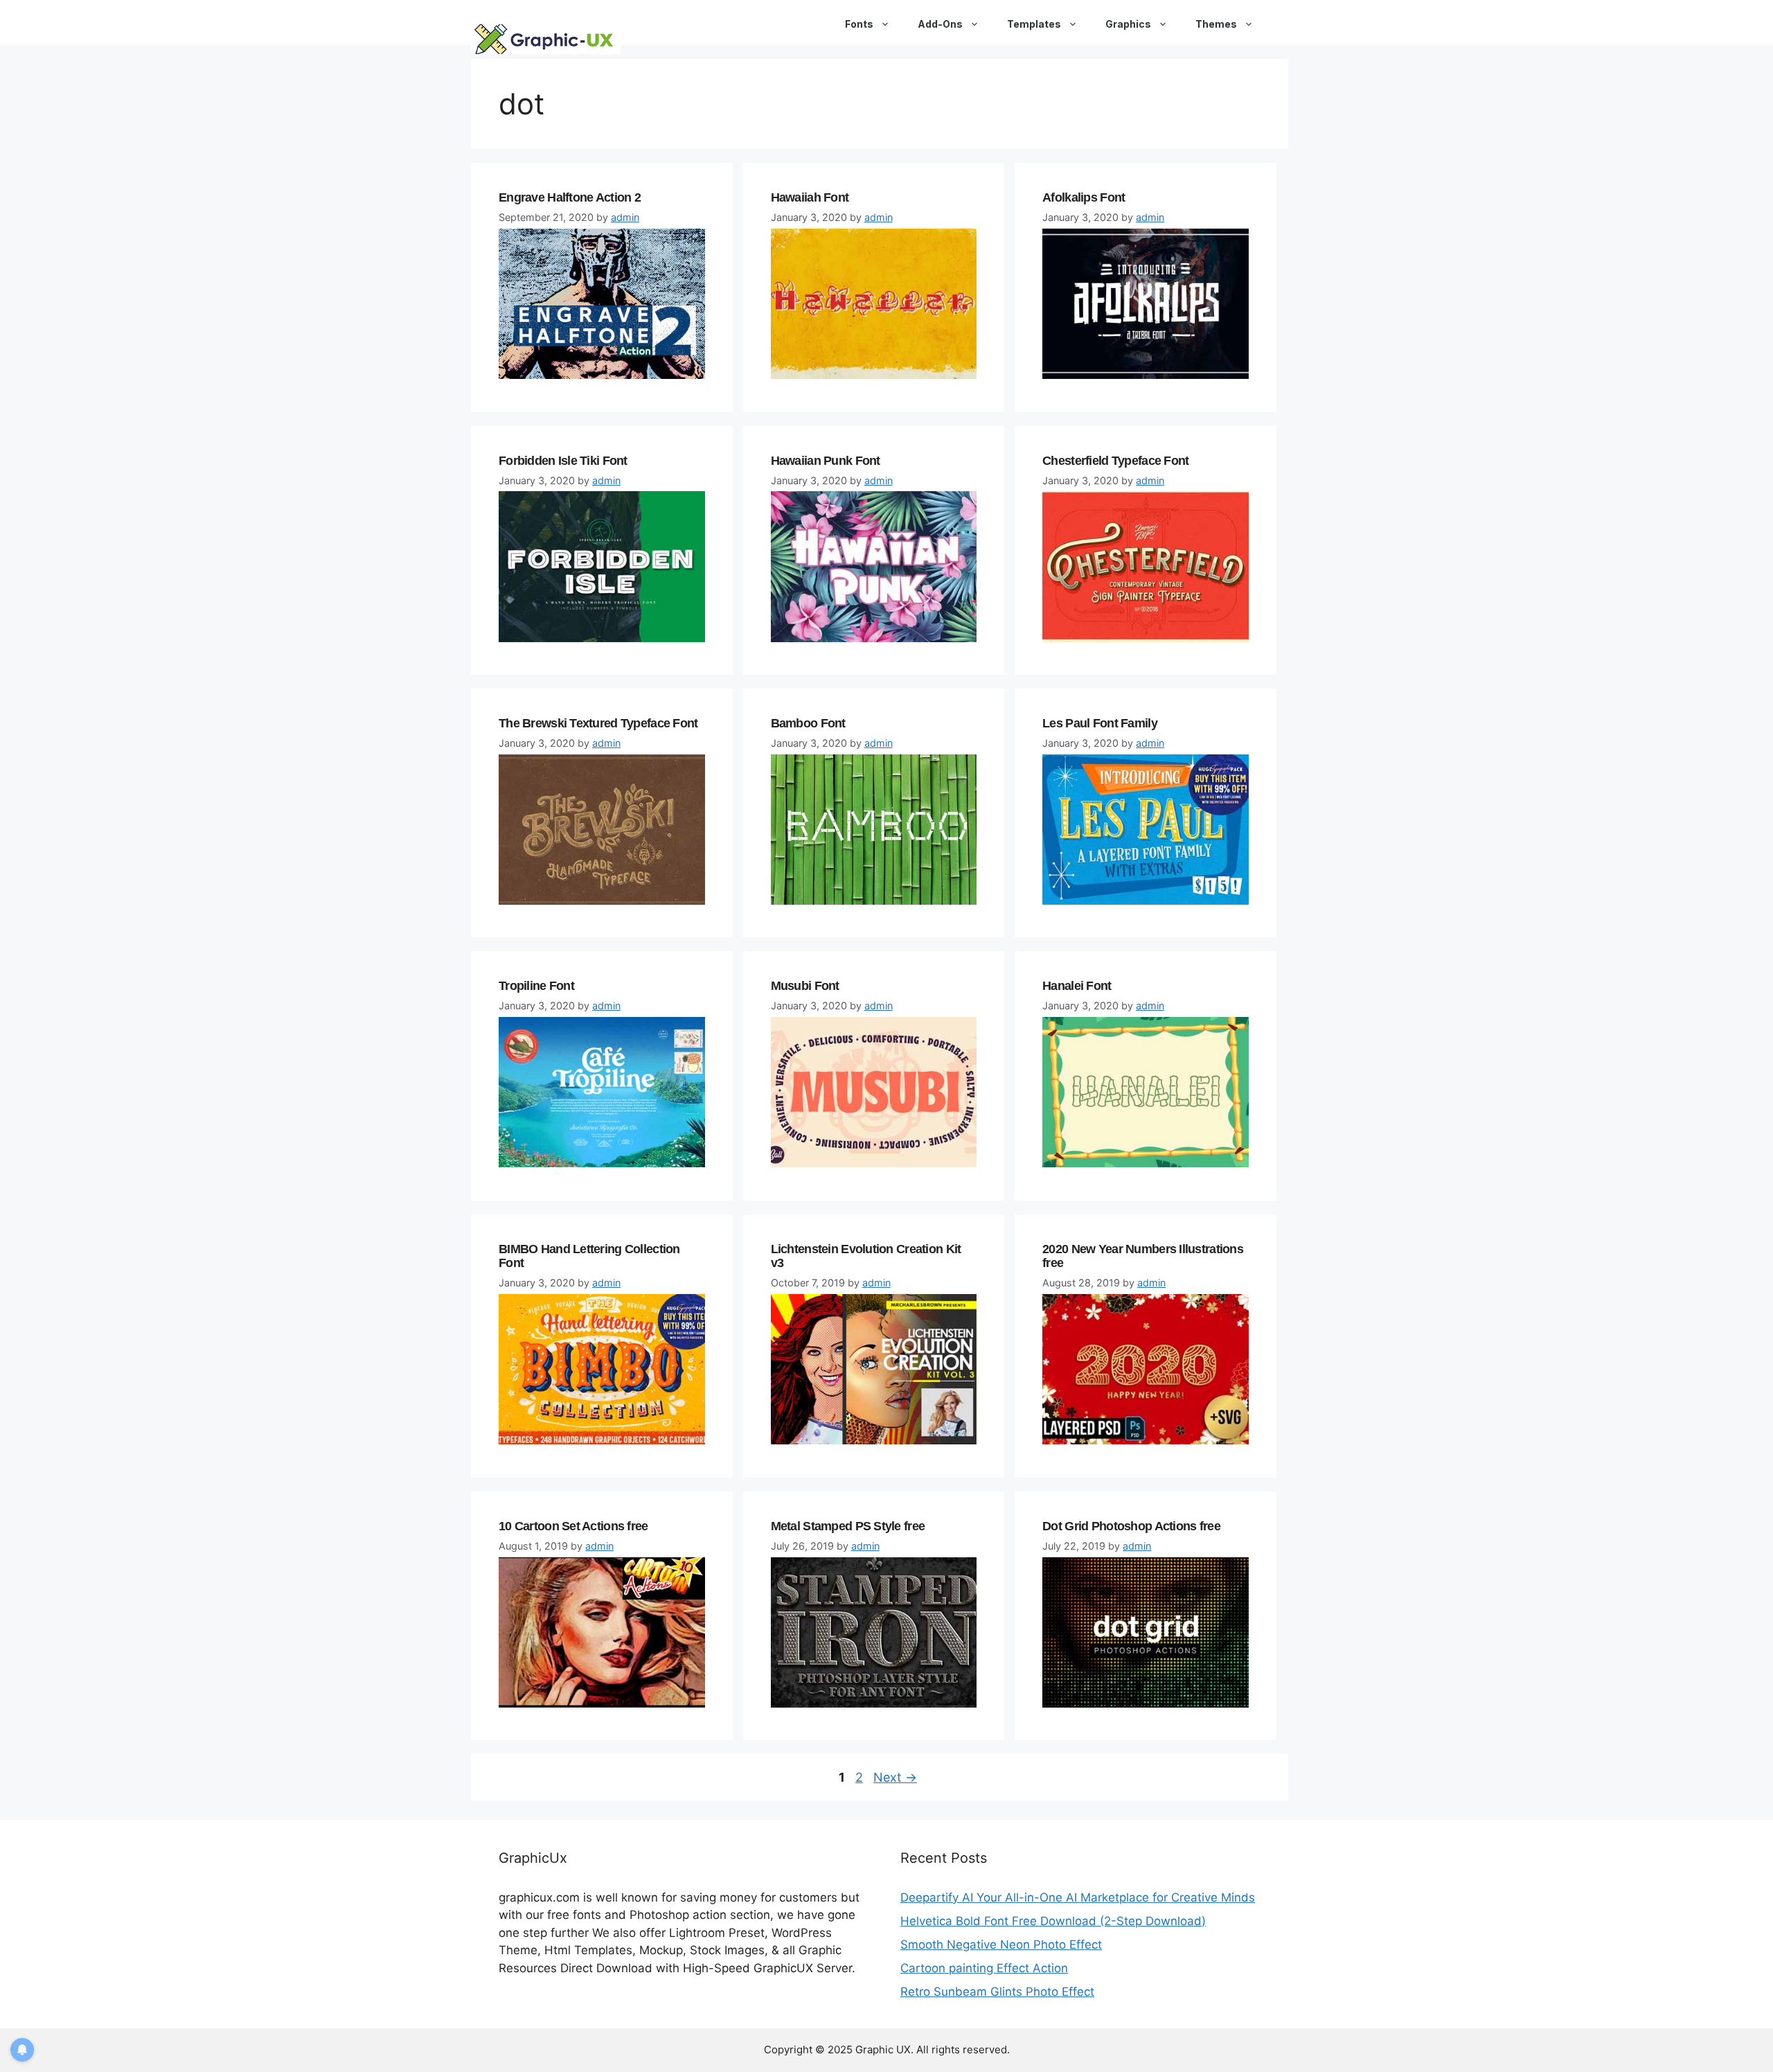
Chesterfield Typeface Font (1115, 461)
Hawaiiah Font (810, 197)
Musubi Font (805, 986)
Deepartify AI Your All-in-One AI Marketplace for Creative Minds (1078, 1897)
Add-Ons (940, 24)
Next (895, 1777)
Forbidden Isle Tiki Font (563, 461)
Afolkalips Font (1084, 197)
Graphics (1128, 24)
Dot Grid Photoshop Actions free (1131, 1526)
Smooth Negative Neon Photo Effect (1001, 1945)
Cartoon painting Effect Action (984, 1968)
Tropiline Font (536, 986)
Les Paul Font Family (1100, 723)
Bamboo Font (808, 723)
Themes (1216, 24)
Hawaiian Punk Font (826, 461)
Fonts (859, 24)
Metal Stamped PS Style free (848, 1526)
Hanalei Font (1077, 986)
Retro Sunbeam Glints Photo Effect (997, 1992)
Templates (1034, 24)
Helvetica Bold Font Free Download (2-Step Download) (1053, 1921)
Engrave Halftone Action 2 (570, 197)
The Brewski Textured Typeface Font (598, 723)
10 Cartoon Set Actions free (573, 1526)
